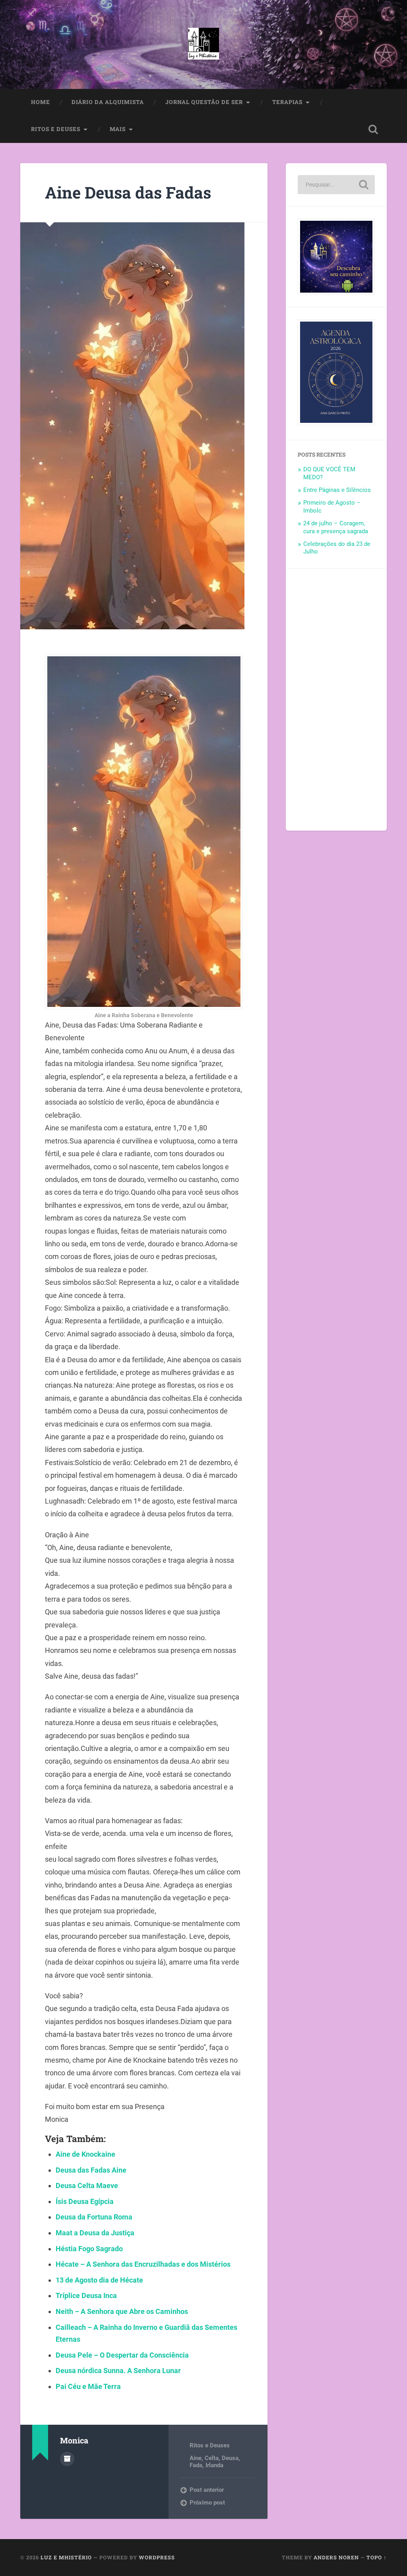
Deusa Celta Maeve (87, 2186)
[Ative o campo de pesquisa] (373, 129)
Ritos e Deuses (56, 129)
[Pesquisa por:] (336, 185)
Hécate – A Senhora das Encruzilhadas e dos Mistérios (143, 2264)
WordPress (157, 2557)
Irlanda (214, 2465)
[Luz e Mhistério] (203, 44)
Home (41, 102)
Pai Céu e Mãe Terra (88, 2386)
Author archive (67, 2459)
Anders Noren (336, 2557)
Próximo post (207, 2503)
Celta (212, 2458)
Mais (118, 129)
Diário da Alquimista (108, 102)
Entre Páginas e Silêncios (337, 490)
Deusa (230, 2458)
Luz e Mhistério (66, 2557)
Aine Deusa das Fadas (128, 192)
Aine (196, 2458)
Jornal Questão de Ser (204, 102)
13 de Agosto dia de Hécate (99, 2280)
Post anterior (207, 2490)
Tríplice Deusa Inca (86, 2295)
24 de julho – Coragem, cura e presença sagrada (336, 527)
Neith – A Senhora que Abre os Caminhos (122, 2311)
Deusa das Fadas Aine (91, 2170)
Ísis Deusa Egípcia (85, 2201)
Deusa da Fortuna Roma (94, 2217)
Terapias (287, 102)
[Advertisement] (336, 700)
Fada (196, 2465)
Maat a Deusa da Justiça (95, 2233)
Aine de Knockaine (85, 2154)
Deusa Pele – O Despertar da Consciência (122, 2355)
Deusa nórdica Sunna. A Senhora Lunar (118, 2371)
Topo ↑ (377, 2557)
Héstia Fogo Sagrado (89, 2249)
